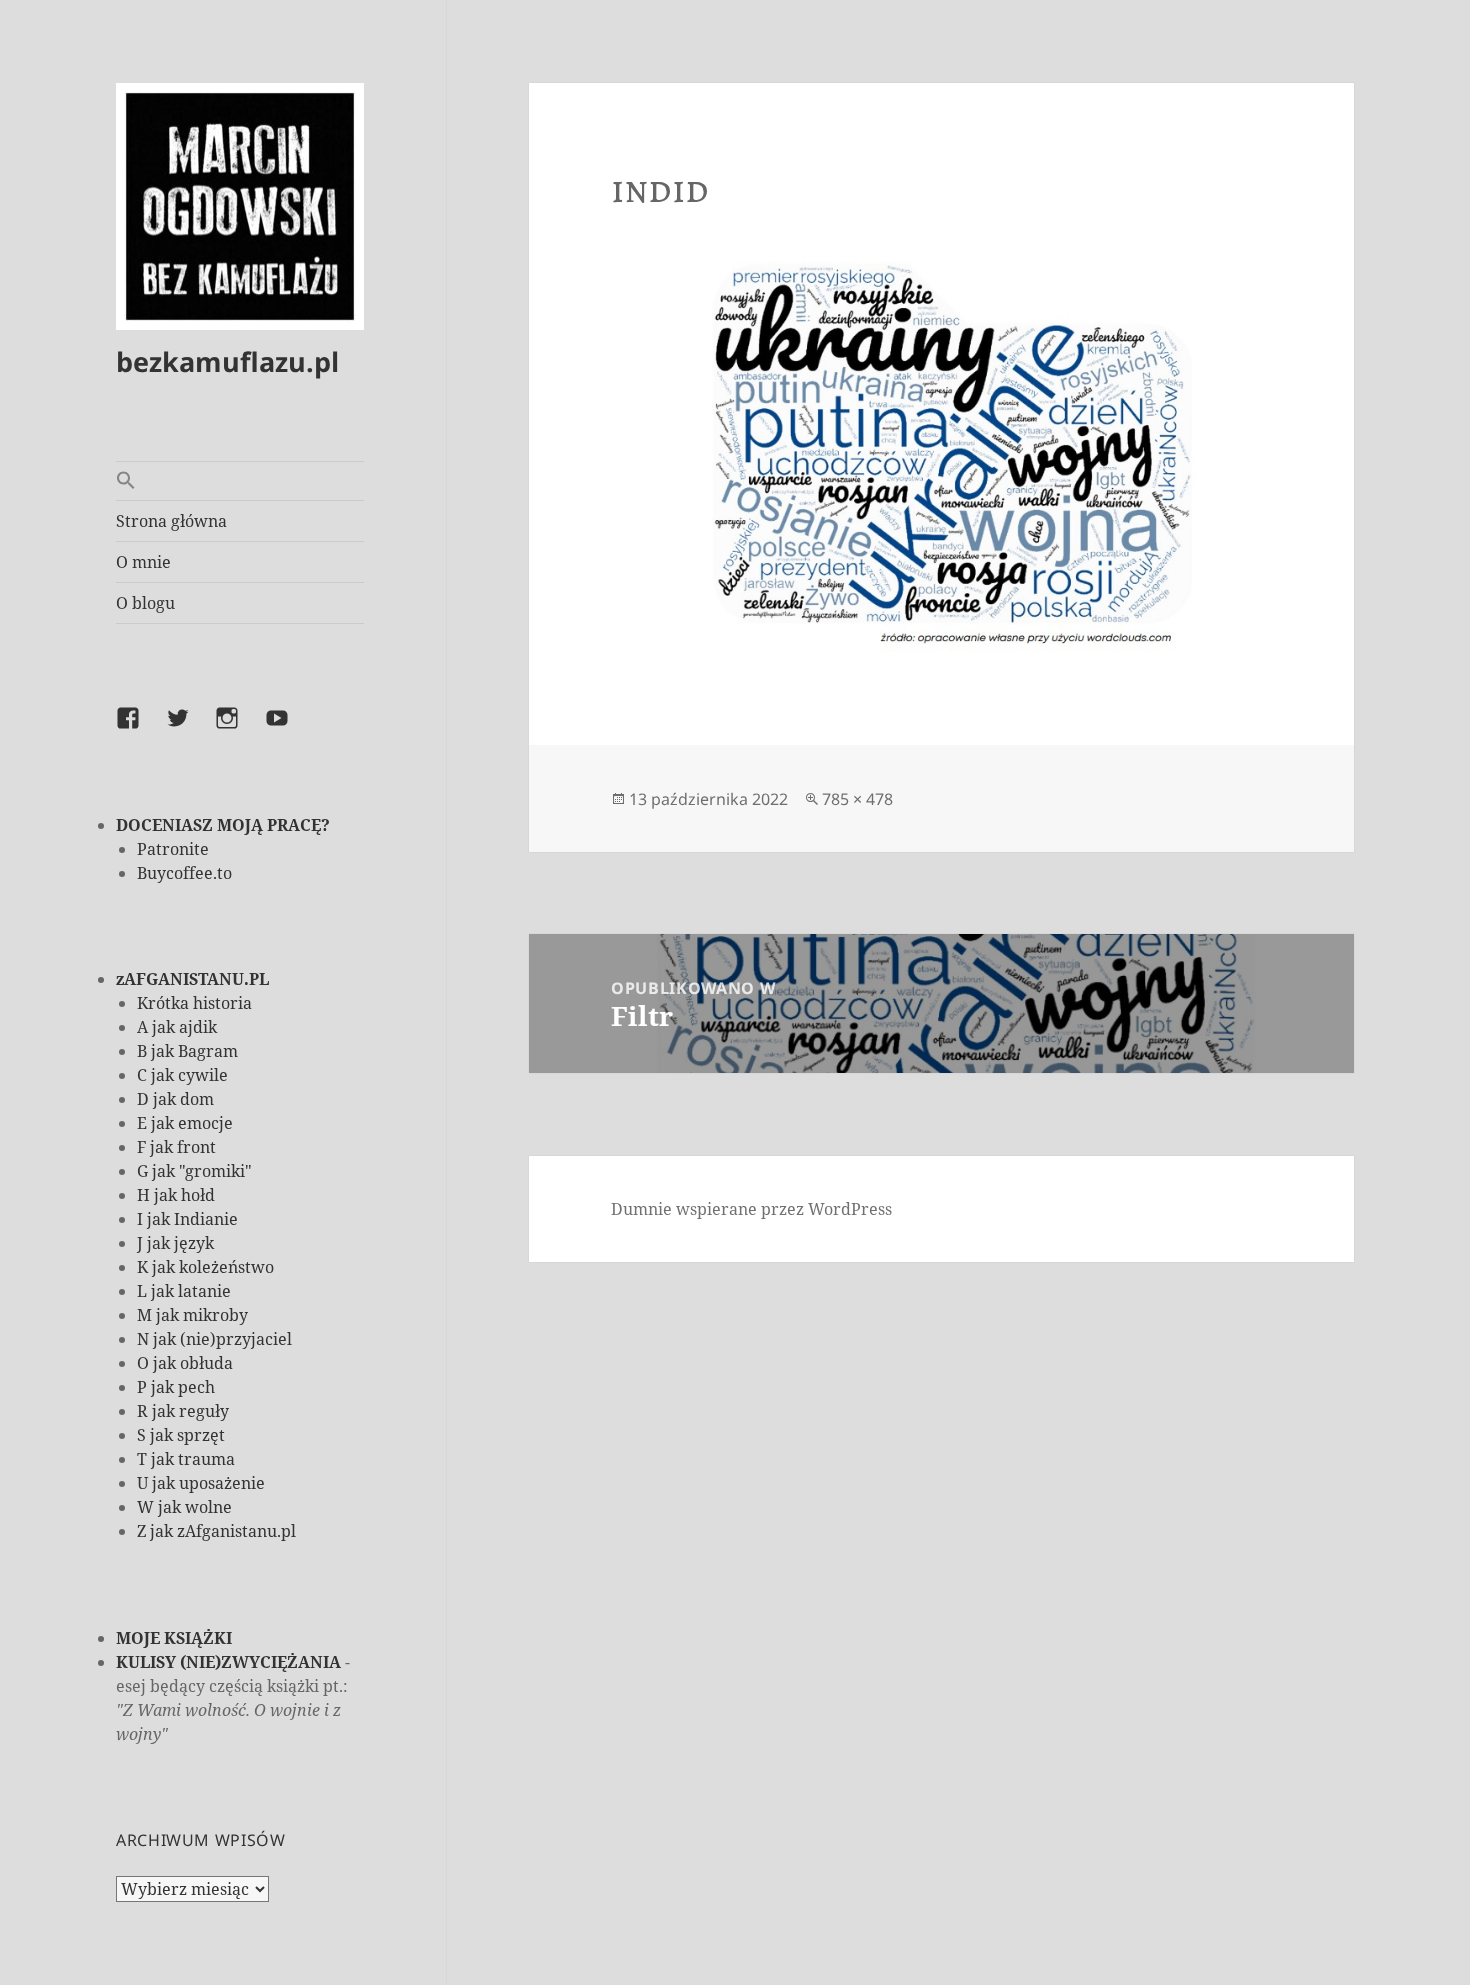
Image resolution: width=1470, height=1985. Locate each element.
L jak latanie (184, 1291)
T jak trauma (186, 1459)
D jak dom (175, 1099)
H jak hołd (176, 1195)
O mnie (143, 562)
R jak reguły (183, 1411)
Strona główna (171, 521)
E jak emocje (185, 1123)
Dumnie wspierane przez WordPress (751, 1209)
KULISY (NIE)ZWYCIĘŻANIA (228, 1662)
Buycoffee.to (184, 873)
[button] (240, 481)
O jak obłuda (185, 1363)
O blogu (145, 603)
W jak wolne (184, 1507)
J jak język (175, 1243)
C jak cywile (182, 1075)
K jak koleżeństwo (205, 1267)
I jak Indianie (187, 1219)
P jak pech (176, 1387)
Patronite (173, 849)
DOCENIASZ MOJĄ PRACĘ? (223, 825)
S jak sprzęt (181, 1435)
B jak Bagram (187, 1051)
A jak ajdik (177, 1027)
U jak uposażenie (201, 1483)
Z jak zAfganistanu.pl (216, 1531)
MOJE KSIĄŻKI (174, 1638)
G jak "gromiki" (194, 1171)
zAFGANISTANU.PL (192, 979)
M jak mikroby (192, 1315)
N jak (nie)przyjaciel (214, 1339)
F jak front (176, 1147)
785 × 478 (857, 799)
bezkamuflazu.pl (227, 361)
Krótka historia (194, 1003)
